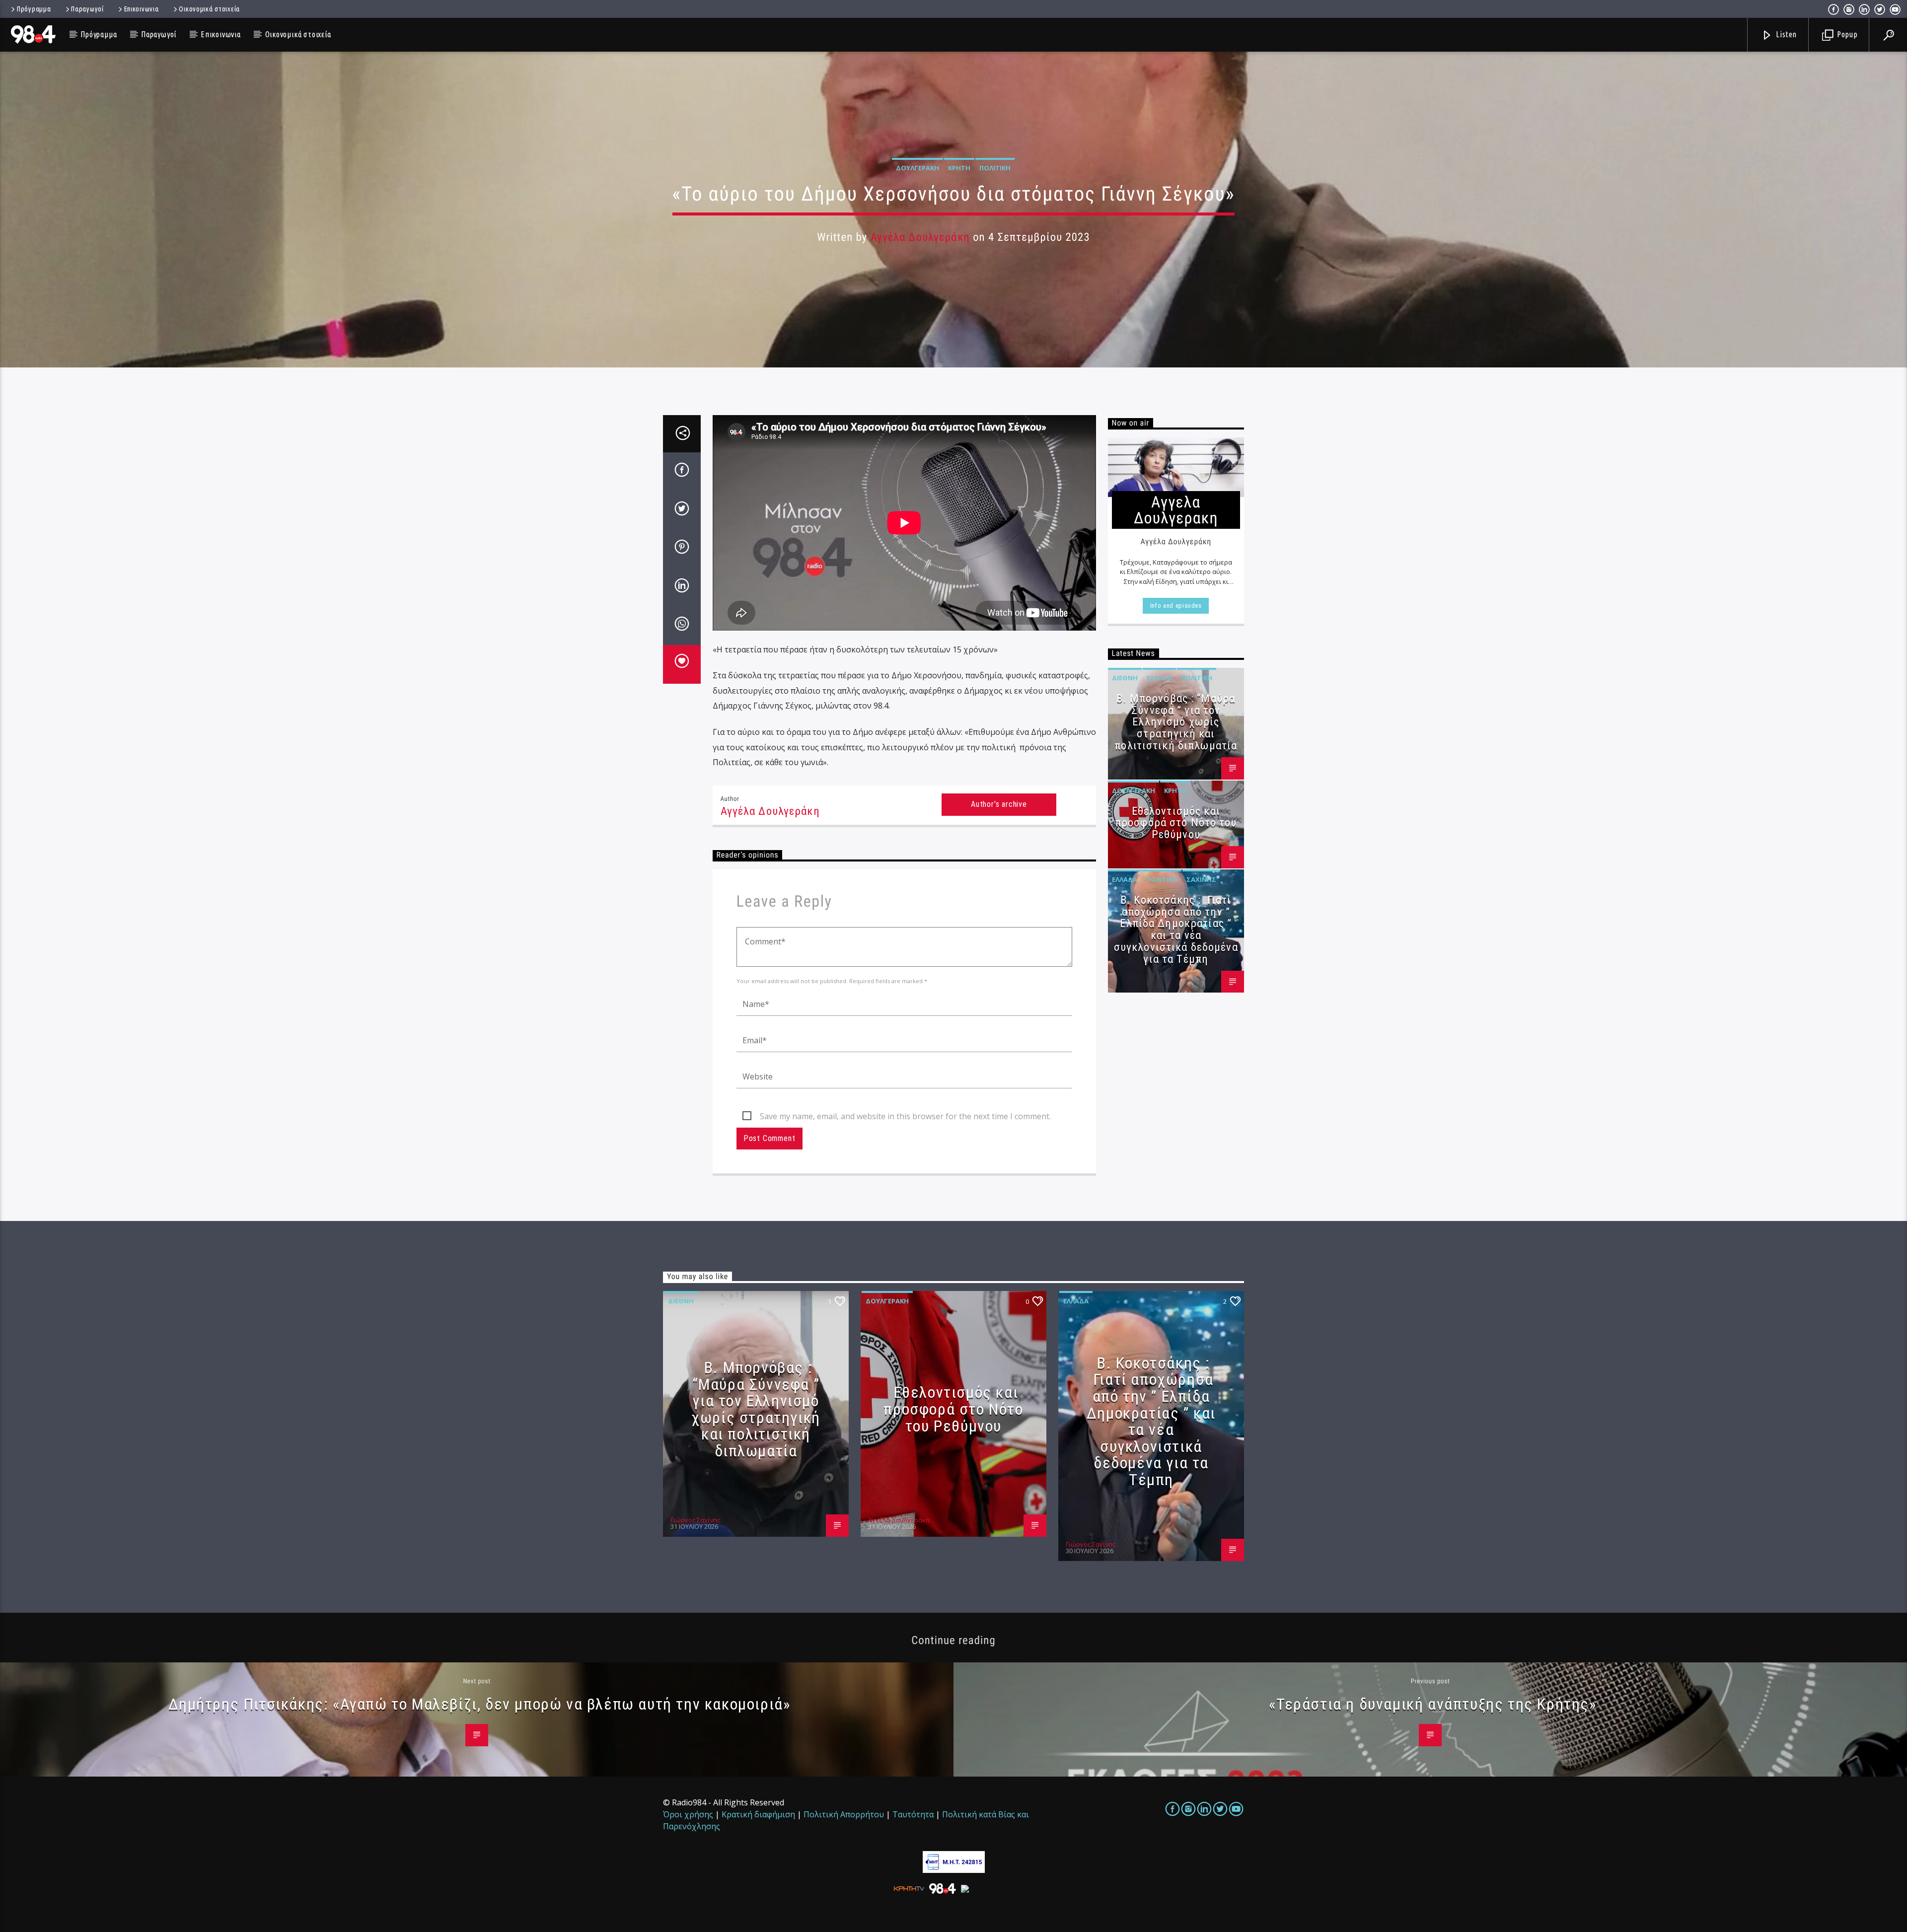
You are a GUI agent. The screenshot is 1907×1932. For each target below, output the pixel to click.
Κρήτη (959, 168)
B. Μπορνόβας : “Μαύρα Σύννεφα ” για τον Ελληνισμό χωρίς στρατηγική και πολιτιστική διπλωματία (1176, 722)
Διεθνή (1125, 678)
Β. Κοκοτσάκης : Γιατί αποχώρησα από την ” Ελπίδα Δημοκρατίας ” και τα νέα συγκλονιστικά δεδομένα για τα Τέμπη (1176, 930)
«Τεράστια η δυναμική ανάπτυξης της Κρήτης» (1432, 1704)
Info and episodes (1176, 606)
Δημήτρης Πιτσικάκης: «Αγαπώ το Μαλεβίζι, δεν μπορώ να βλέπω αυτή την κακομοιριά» (479, 1704)
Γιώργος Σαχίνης (695, 1520)
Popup (1846, 34)
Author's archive (999, 804)
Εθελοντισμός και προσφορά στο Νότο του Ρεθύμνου (1176, 823)
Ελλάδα (1159, 678)
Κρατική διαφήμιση (758, 1814)
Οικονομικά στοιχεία (209, 9)
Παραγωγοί (87, 9)
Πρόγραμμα (34, 9)
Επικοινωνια (142, 9)
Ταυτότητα (913, 1814)
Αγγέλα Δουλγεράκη (920, 237)
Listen (1786, 34)
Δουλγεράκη (917, 168)
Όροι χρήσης (688, 1814)
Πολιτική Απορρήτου (844, 1814)
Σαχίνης (1201, 879)
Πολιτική (995, 168)
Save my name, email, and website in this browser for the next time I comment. (905, 1116)
